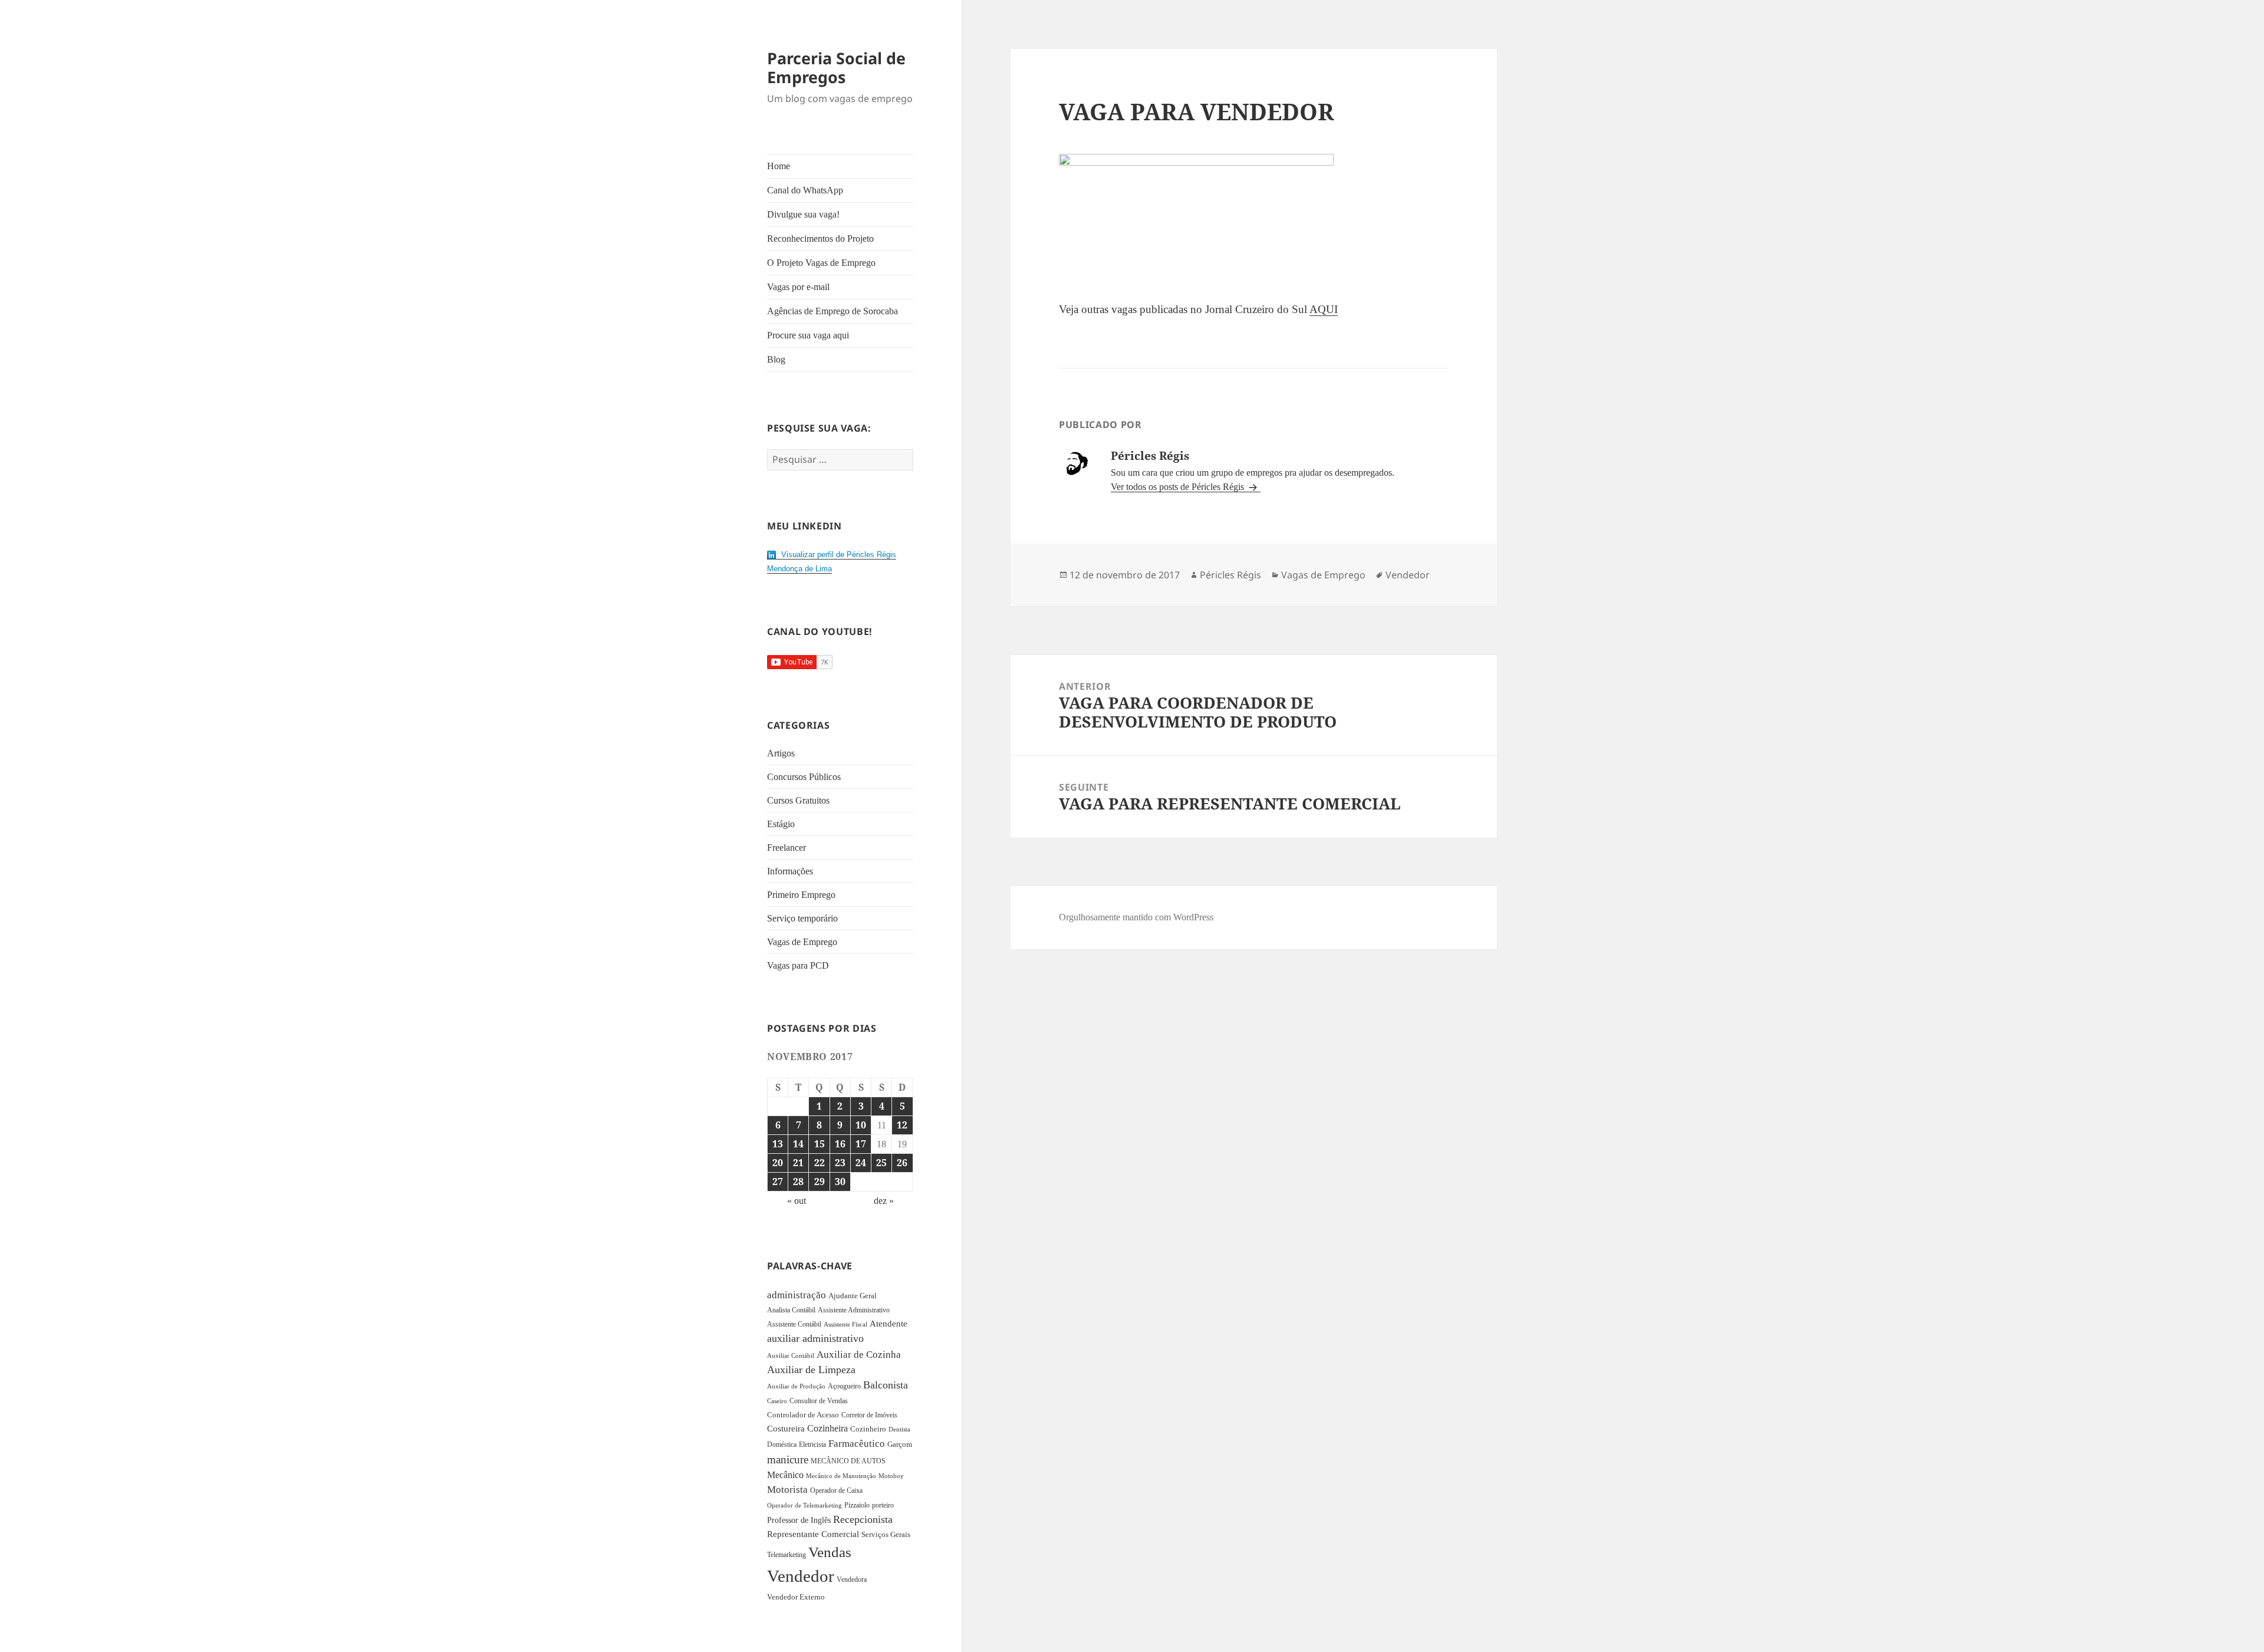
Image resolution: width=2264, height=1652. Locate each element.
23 (840, 1163)
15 (820, 1144)
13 (778, 1144)
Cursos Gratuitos (798, 800)
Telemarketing (787, 1555)
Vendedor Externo (796, 1597)
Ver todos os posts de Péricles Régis (1179, 487)
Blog (776, 359)
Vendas (830, 1552)
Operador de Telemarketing (804, 1505)
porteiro (883, 1505)
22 (820, 1163)
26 (902, 1163)
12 (902, 1125)
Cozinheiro (868, 1429)
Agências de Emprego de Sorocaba (832, 311)
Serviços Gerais (886, 1535)
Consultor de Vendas (819, 1401)
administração (797, 1295)
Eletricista (812, 1444)
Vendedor (801, 1576)
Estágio (781, 824)
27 (778, 1182)
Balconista (886, 1385)
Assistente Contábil (794, 1324)
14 (798, 1144)
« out (797, 1201)
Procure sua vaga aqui (808, 335)
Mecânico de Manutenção (841, 1476)
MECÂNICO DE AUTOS (848, 1461)
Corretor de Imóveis (869, 1415)
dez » (884, 1201)
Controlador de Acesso (803, 1415)
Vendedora (852, 1579)
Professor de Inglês (799, 1520)
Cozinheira (827, 1428)
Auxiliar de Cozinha (859, 1354)
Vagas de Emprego (802, 942)
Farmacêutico (857, 1444)
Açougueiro (844, 1386)
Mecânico (785, 1475)
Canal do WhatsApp (805, 190)
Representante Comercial (813, 1534)
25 (881, 1163)
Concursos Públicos (804, 777)
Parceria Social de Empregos (836, 68)
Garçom (900, 1444)
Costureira (786, 1429)
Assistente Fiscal (845, 1324)
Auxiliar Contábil (791, 1355)
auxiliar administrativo (815, 1338)
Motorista (787, 1490)
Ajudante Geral (853, 1296)
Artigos (781, 753)
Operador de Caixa (836, 1490)
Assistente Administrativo (854, 1310)
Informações (790, 871)
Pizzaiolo (857, 1505)
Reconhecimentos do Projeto (820, 238)
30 (840, 1182)
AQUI (1324, 309)
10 (861, 1125)
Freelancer (787, 848)
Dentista (899, 1429)
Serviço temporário (802, 918)
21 (798, 1163)
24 (861, 1163)
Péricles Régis (1230, 575)
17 (861, 1144)
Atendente (889, 1324)
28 (798, 1182)
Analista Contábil (791, 1310)
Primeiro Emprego (801, 895)
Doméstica (782, 1444)
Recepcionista (863, 1519)
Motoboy (891, 1476)
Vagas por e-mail (798, 287)
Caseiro (777, 1401)
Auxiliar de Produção (796, 1386)
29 (820, 1182)
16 (840, 1144)
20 (778, 1163)
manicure (788, 1460)
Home (779, 166)
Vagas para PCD (798, 965)
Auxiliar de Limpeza (811, 1370)
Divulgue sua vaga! (803, 214)
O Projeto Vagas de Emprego (821, 263)
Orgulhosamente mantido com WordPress (1136, 917)
